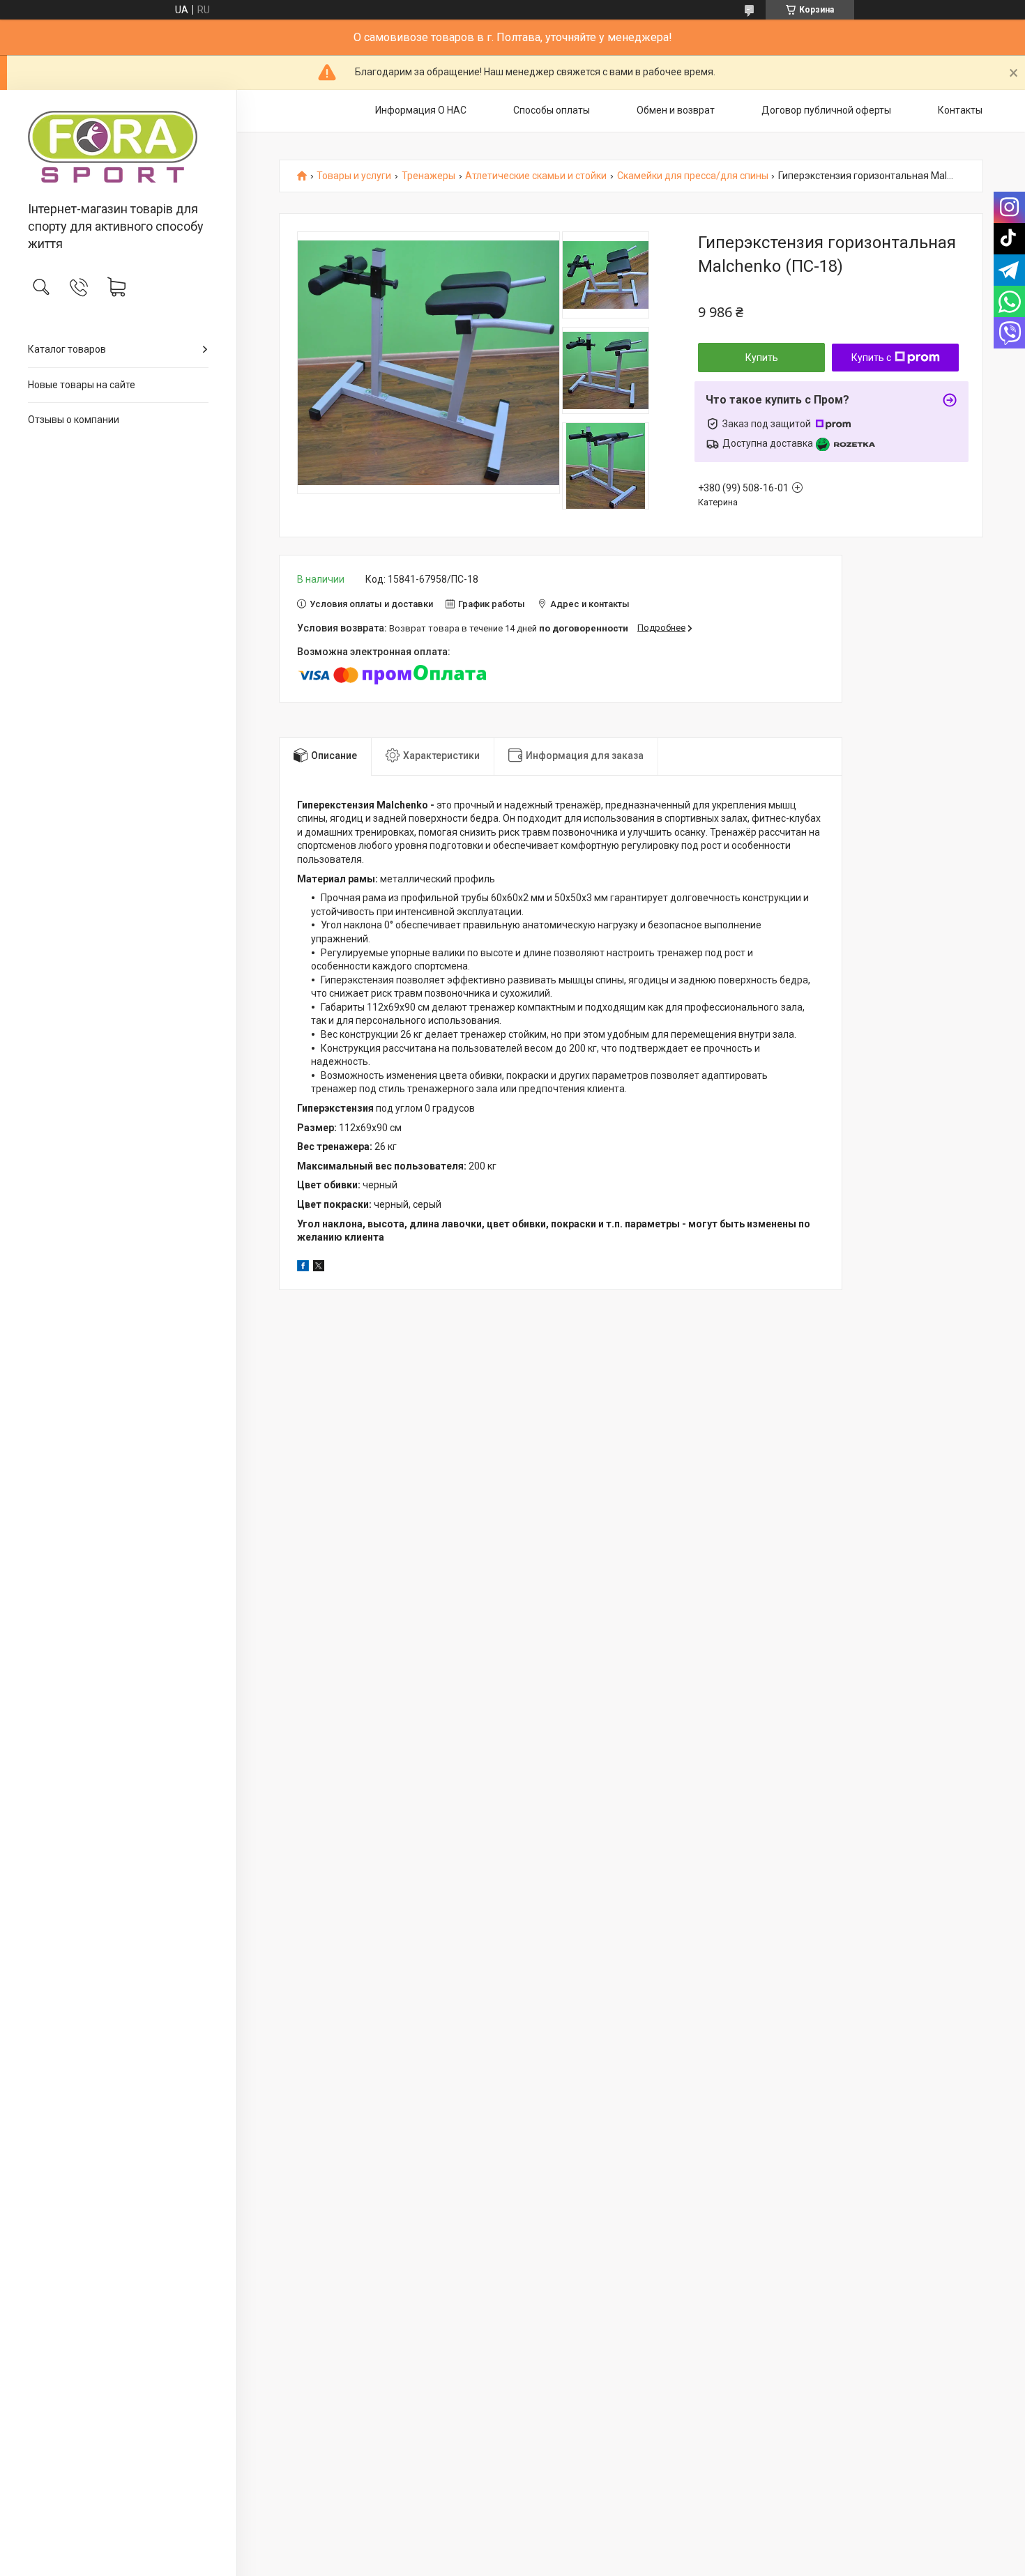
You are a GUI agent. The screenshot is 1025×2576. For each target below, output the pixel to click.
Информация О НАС (421, 110)
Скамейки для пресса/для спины (693, 176)
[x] (319, 1268)
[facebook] (303, 1268)
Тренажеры (428, 176)
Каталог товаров (67, 349)
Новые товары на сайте (82, 385)
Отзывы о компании (74, 420)
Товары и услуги (354, 176)
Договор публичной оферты (826, 110)
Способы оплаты (552, 110)
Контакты (960, 110)
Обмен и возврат (676, 110)
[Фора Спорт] (118, 147)
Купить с (871, 358)
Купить (762, 358)
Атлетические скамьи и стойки (536, 176)
